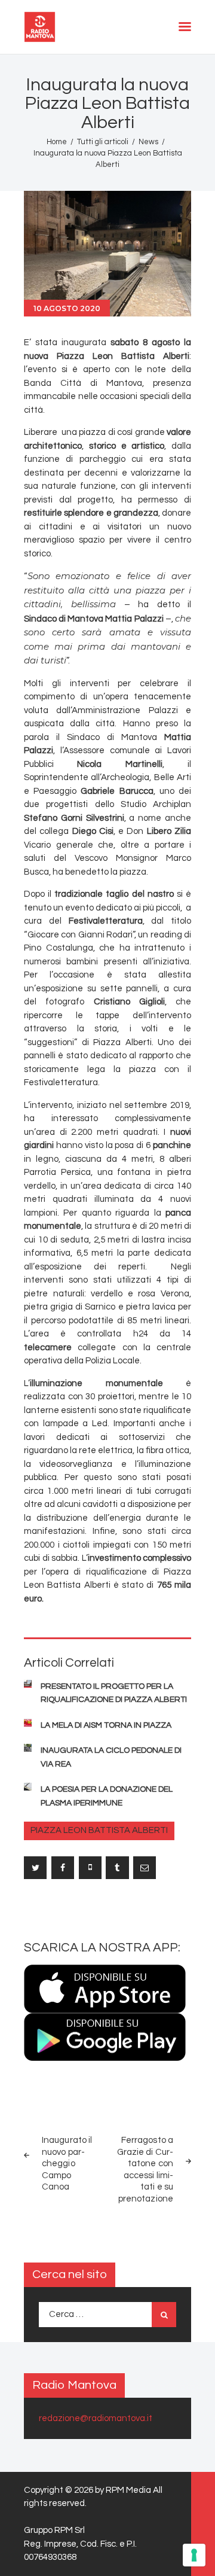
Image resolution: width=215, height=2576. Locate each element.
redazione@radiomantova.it (96, 2418)
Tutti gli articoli (103, 142)
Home (57, 142)
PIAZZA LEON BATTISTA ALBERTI (99, 1830)
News (148, 142)
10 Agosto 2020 (67, 308)
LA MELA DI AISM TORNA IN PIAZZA (106, 1725)
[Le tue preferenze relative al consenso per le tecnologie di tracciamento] (194, 2555)
